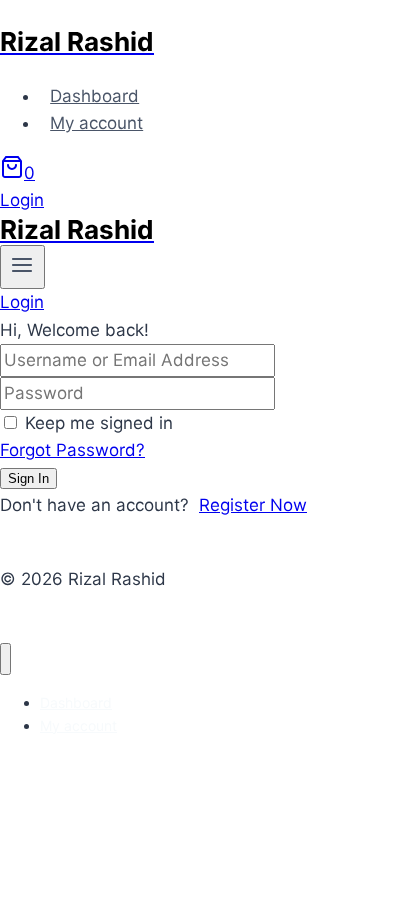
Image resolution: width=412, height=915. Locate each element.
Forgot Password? (72, 450)
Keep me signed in (99, 423)
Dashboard (94, 96)
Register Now (253, 505)
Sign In (28, 478)
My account (96, 123)
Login (22, 200)
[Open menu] (22, 267)
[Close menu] (5, 659)
